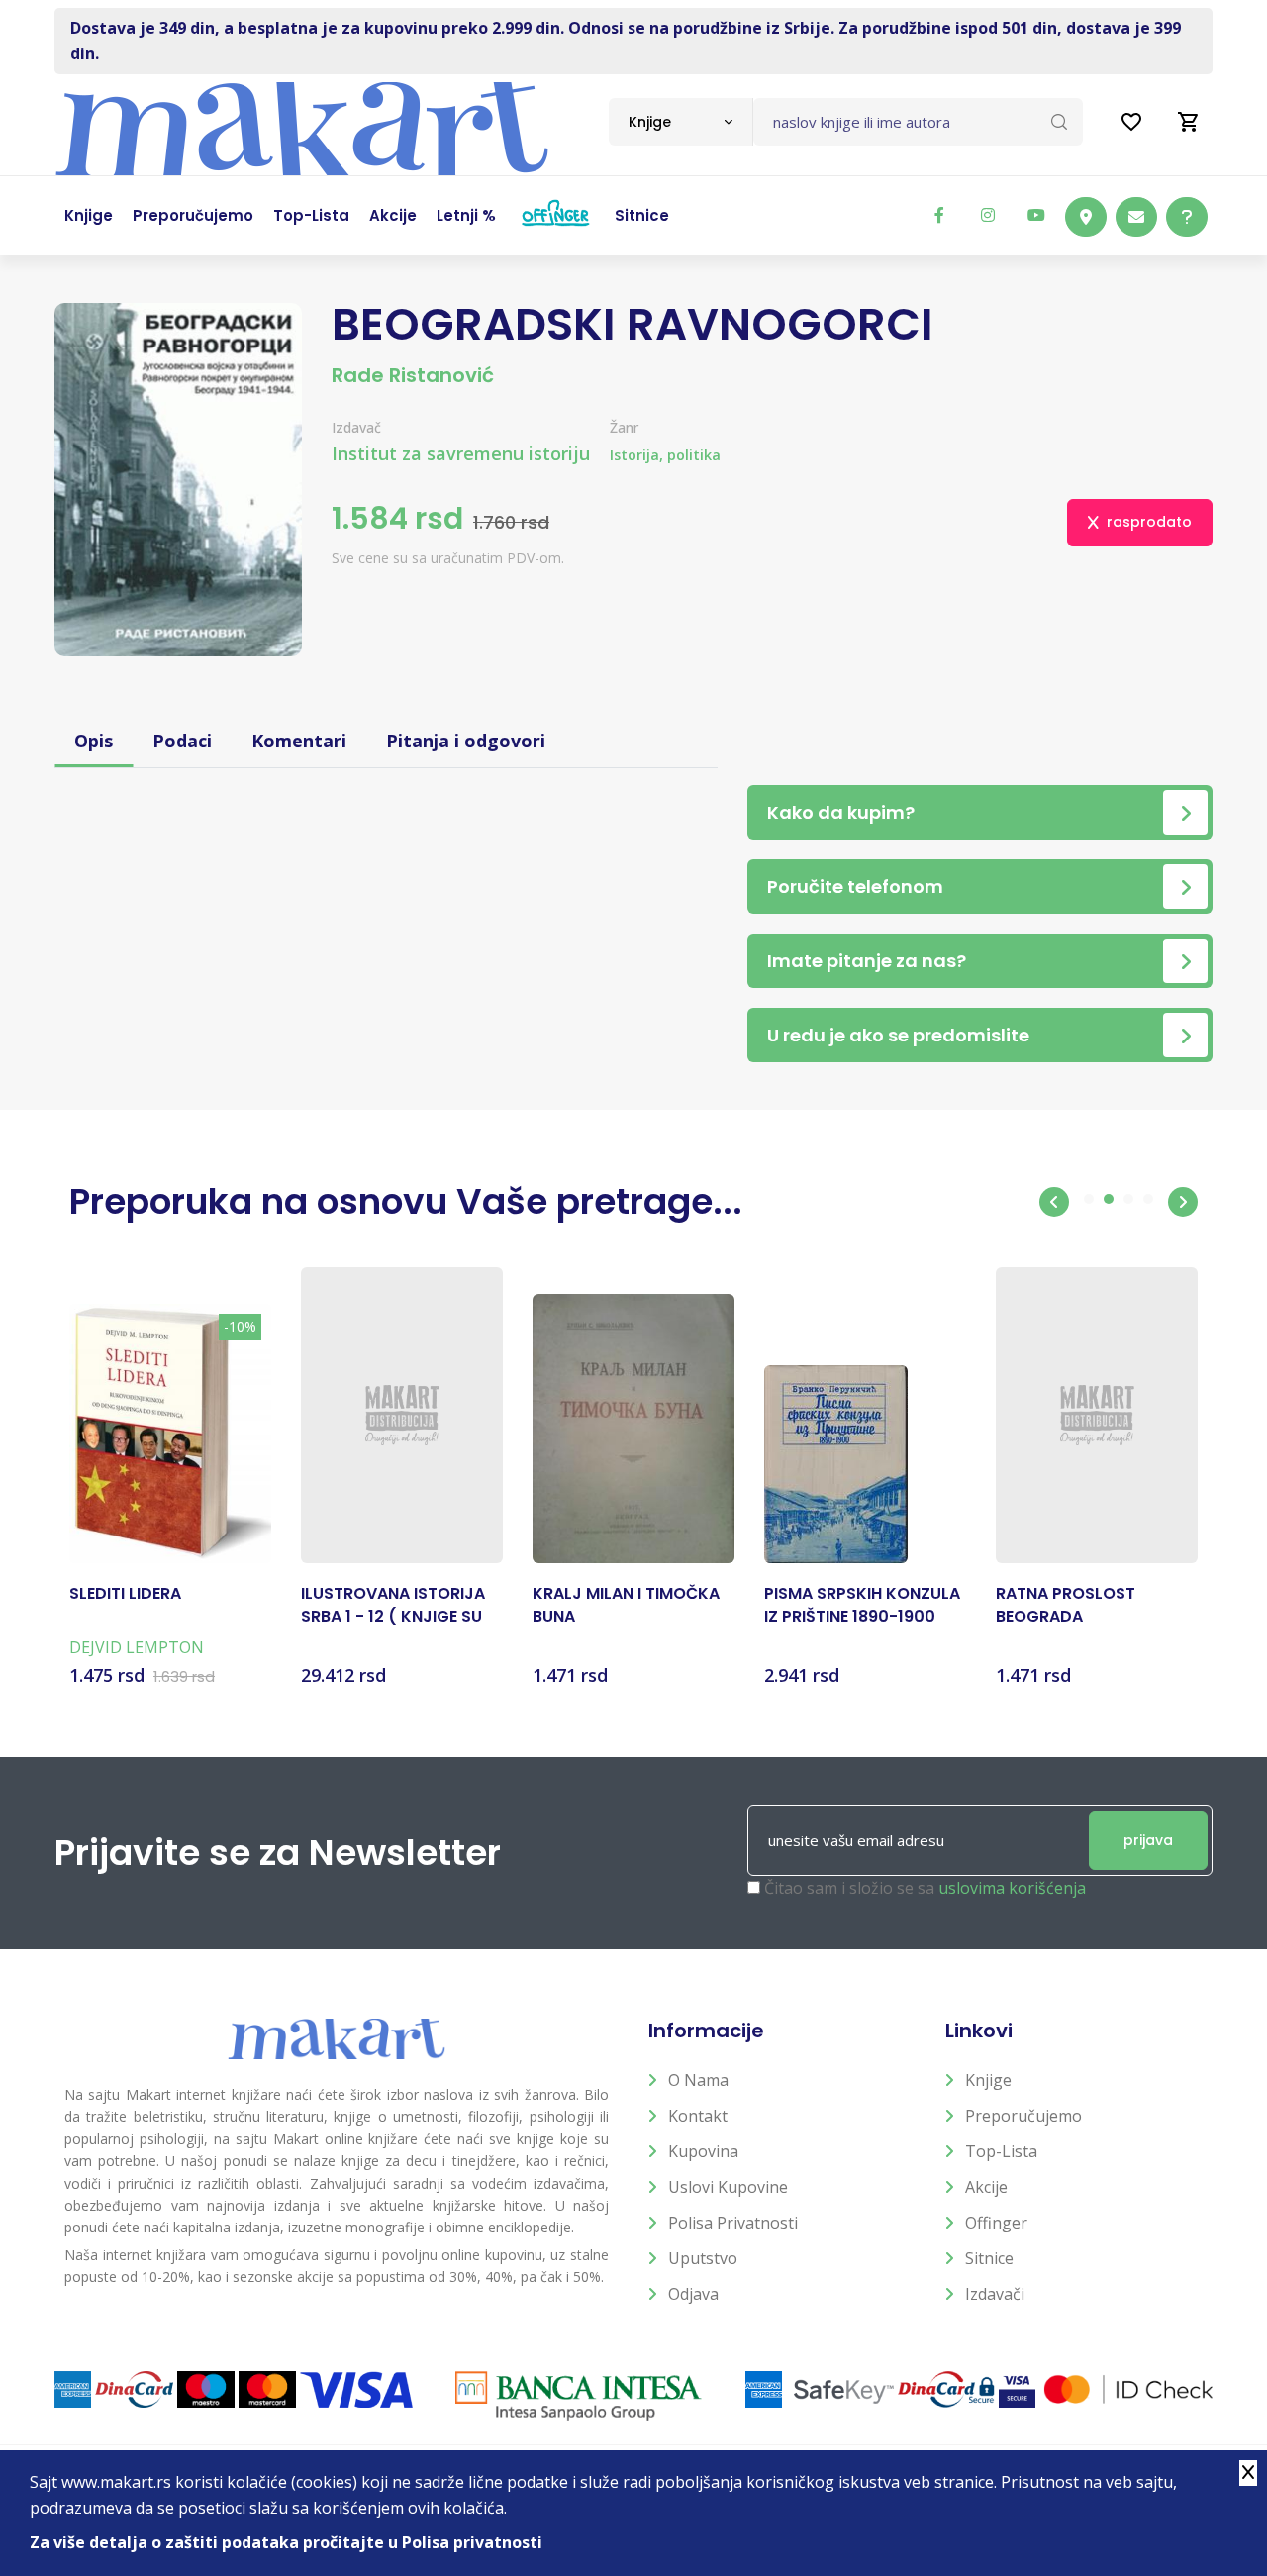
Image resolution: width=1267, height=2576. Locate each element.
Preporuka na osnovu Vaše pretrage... (406, 1201)
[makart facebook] (939, 215)
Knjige (988, 2080)
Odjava (693, 2294)
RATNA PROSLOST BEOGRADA (1066, 1605)
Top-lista (1001, 2151)
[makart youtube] (1036, 215)
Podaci (182, 741)
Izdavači (995, 2294)
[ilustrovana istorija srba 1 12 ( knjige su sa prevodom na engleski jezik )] (402, 1416)
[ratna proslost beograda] (1097, 1416)
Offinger (996, 2223)
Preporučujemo (1023, 2116)
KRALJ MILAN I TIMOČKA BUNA (626, 1605)
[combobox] (681, 122)
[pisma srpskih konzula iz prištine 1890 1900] (836, 1464)
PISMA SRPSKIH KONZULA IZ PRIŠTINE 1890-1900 (862, 1605)
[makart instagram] (988, 215)
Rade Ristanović (413, 375)
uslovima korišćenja (1012, 1888)
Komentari (299, 741)
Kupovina (703, 2151)
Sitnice (989, 2258)
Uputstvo (703, 2258)
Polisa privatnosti (733, 2223)
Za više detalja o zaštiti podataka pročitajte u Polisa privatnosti (286, 2542)
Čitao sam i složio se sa (925, 1888)
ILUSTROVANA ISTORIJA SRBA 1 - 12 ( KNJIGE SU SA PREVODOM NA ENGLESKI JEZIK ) (393, 1605)
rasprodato (1149, 522)
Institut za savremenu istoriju (461, 453)
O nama (698, 2080)
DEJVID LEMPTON (137, 1647)
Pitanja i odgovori (466, 741)
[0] (1189, 122)
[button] (1054, 1202)
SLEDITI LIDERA (125, 1594)
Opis (94, 741)
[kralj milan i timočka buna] (633, 1429)
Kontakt (698, 2116)
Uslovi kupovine (728, 2187)
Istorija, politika (665, 455)
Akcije (986, 2187)
